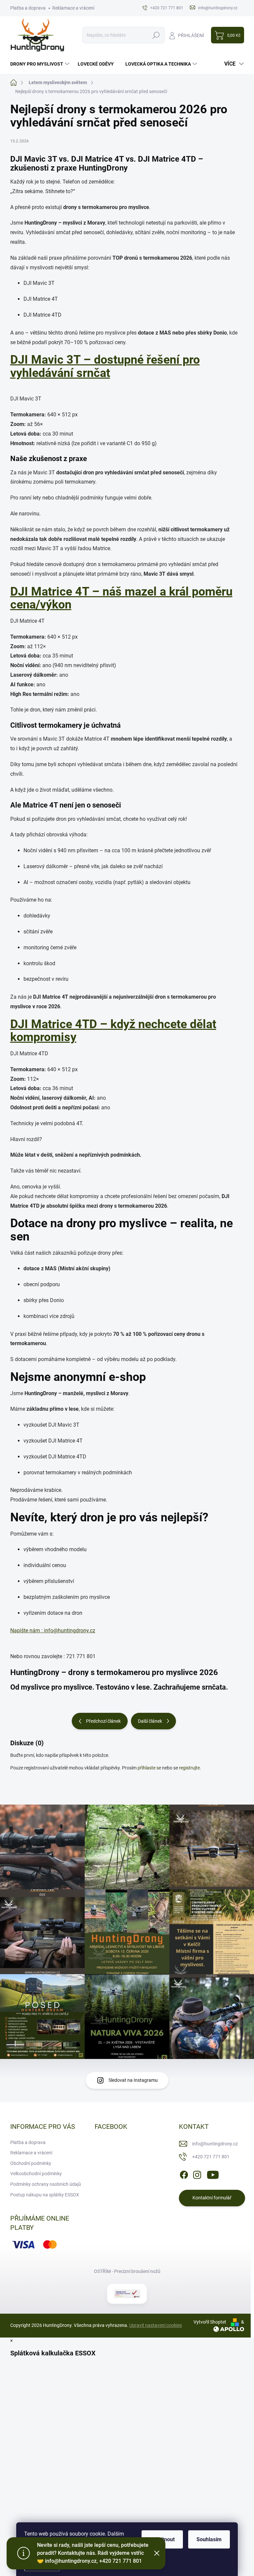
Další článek (150, 1721)
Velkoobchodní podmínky (36, 2174)
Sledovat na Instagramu (133, 2080)
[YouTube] (213, 2174)
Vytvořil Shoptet (210, 2322)
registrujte (189, 1768)
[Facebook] (184, 2174)
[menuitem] (41, 64)
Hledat (156, 35)
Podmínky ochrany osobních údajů (46, 2184)
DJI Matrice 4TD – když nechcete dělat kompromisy (113, 1031)
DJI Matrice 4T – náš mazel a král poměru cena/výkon (121, 598)
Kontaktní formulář (212, 2198)
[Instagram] (197, 2174)
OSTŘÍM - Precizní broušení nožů (127, 2271)
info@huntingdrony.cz (215, 2144)
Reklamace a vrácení (73, 8)
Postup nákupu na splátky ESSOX (45, 2195)
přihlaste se (149, 1768)
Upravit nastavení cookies (156, 2325)
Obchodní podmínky (31, 2163)
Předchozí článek (103, 1721)
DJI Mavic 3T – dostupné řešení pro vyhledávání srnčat (105, 366)
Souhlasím (209, 2539)
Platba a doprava (28, 8)
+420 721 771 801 (211, 2157)
